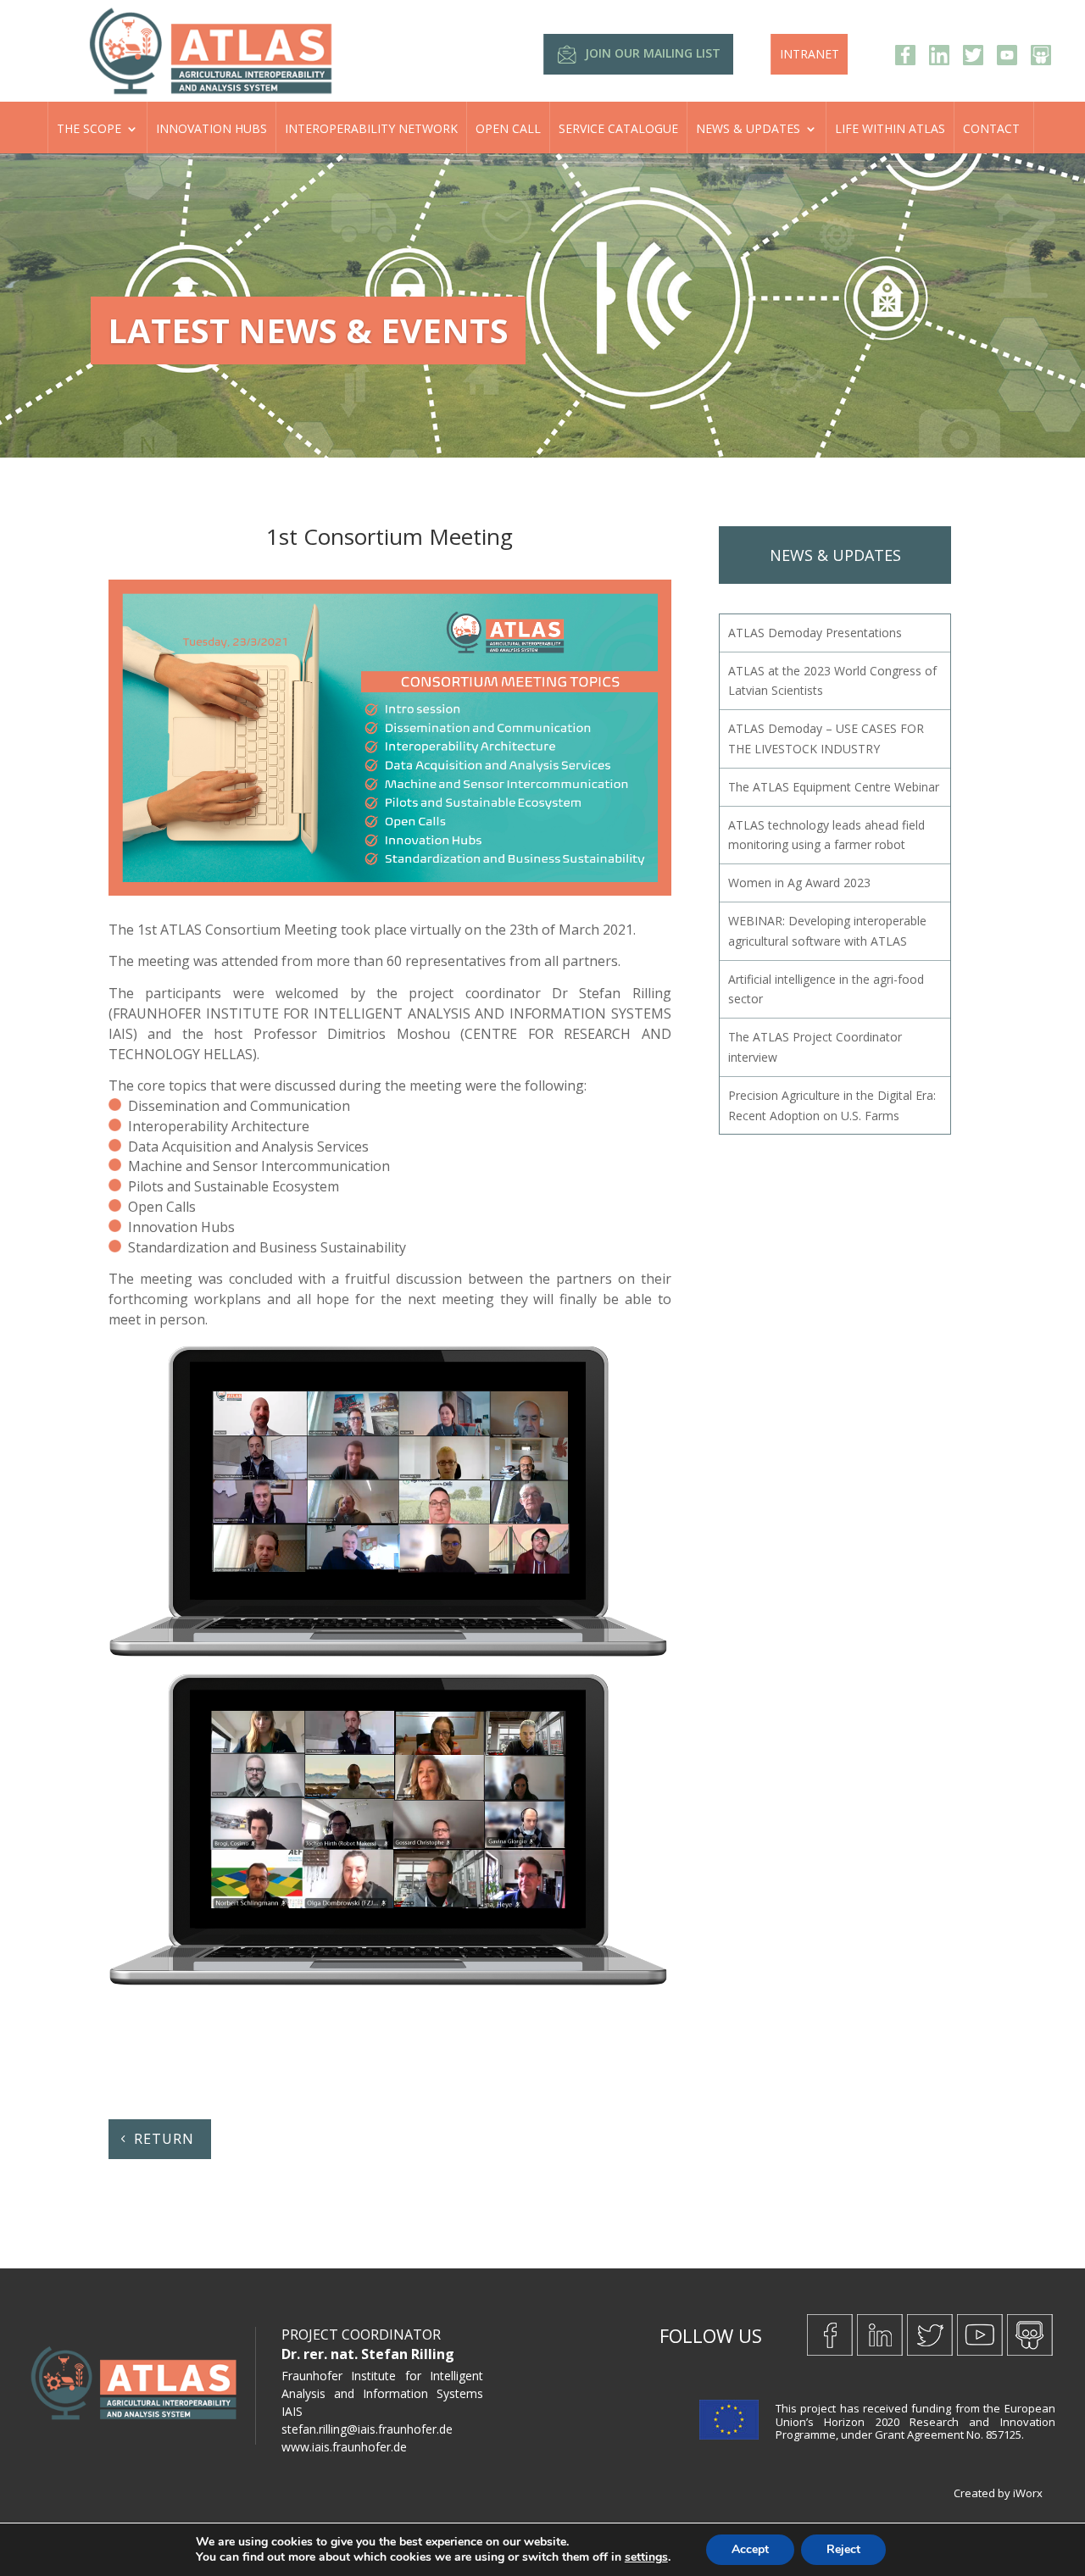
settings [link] (646, 2557)
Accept (750, 2549)
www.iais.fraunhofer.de (344, 2447)
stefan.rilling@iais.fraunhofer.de (367, 2429)
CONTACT (991, 128)
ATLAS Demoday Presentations (815, 633)
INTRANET (810, 54)
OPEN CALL (508, 128)
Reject (843, 2549)
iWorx (1028, 2493)
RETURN (164, 2139)
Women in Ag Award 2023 (799, 883)
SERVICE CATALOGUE (618, 128)
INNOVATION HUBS (211, 128)
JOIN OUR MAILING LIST (653, 53)
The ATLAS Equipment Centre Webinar (834, 787)
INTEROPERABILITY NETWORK (371, 128)
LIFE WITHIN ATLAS (890, 128)
